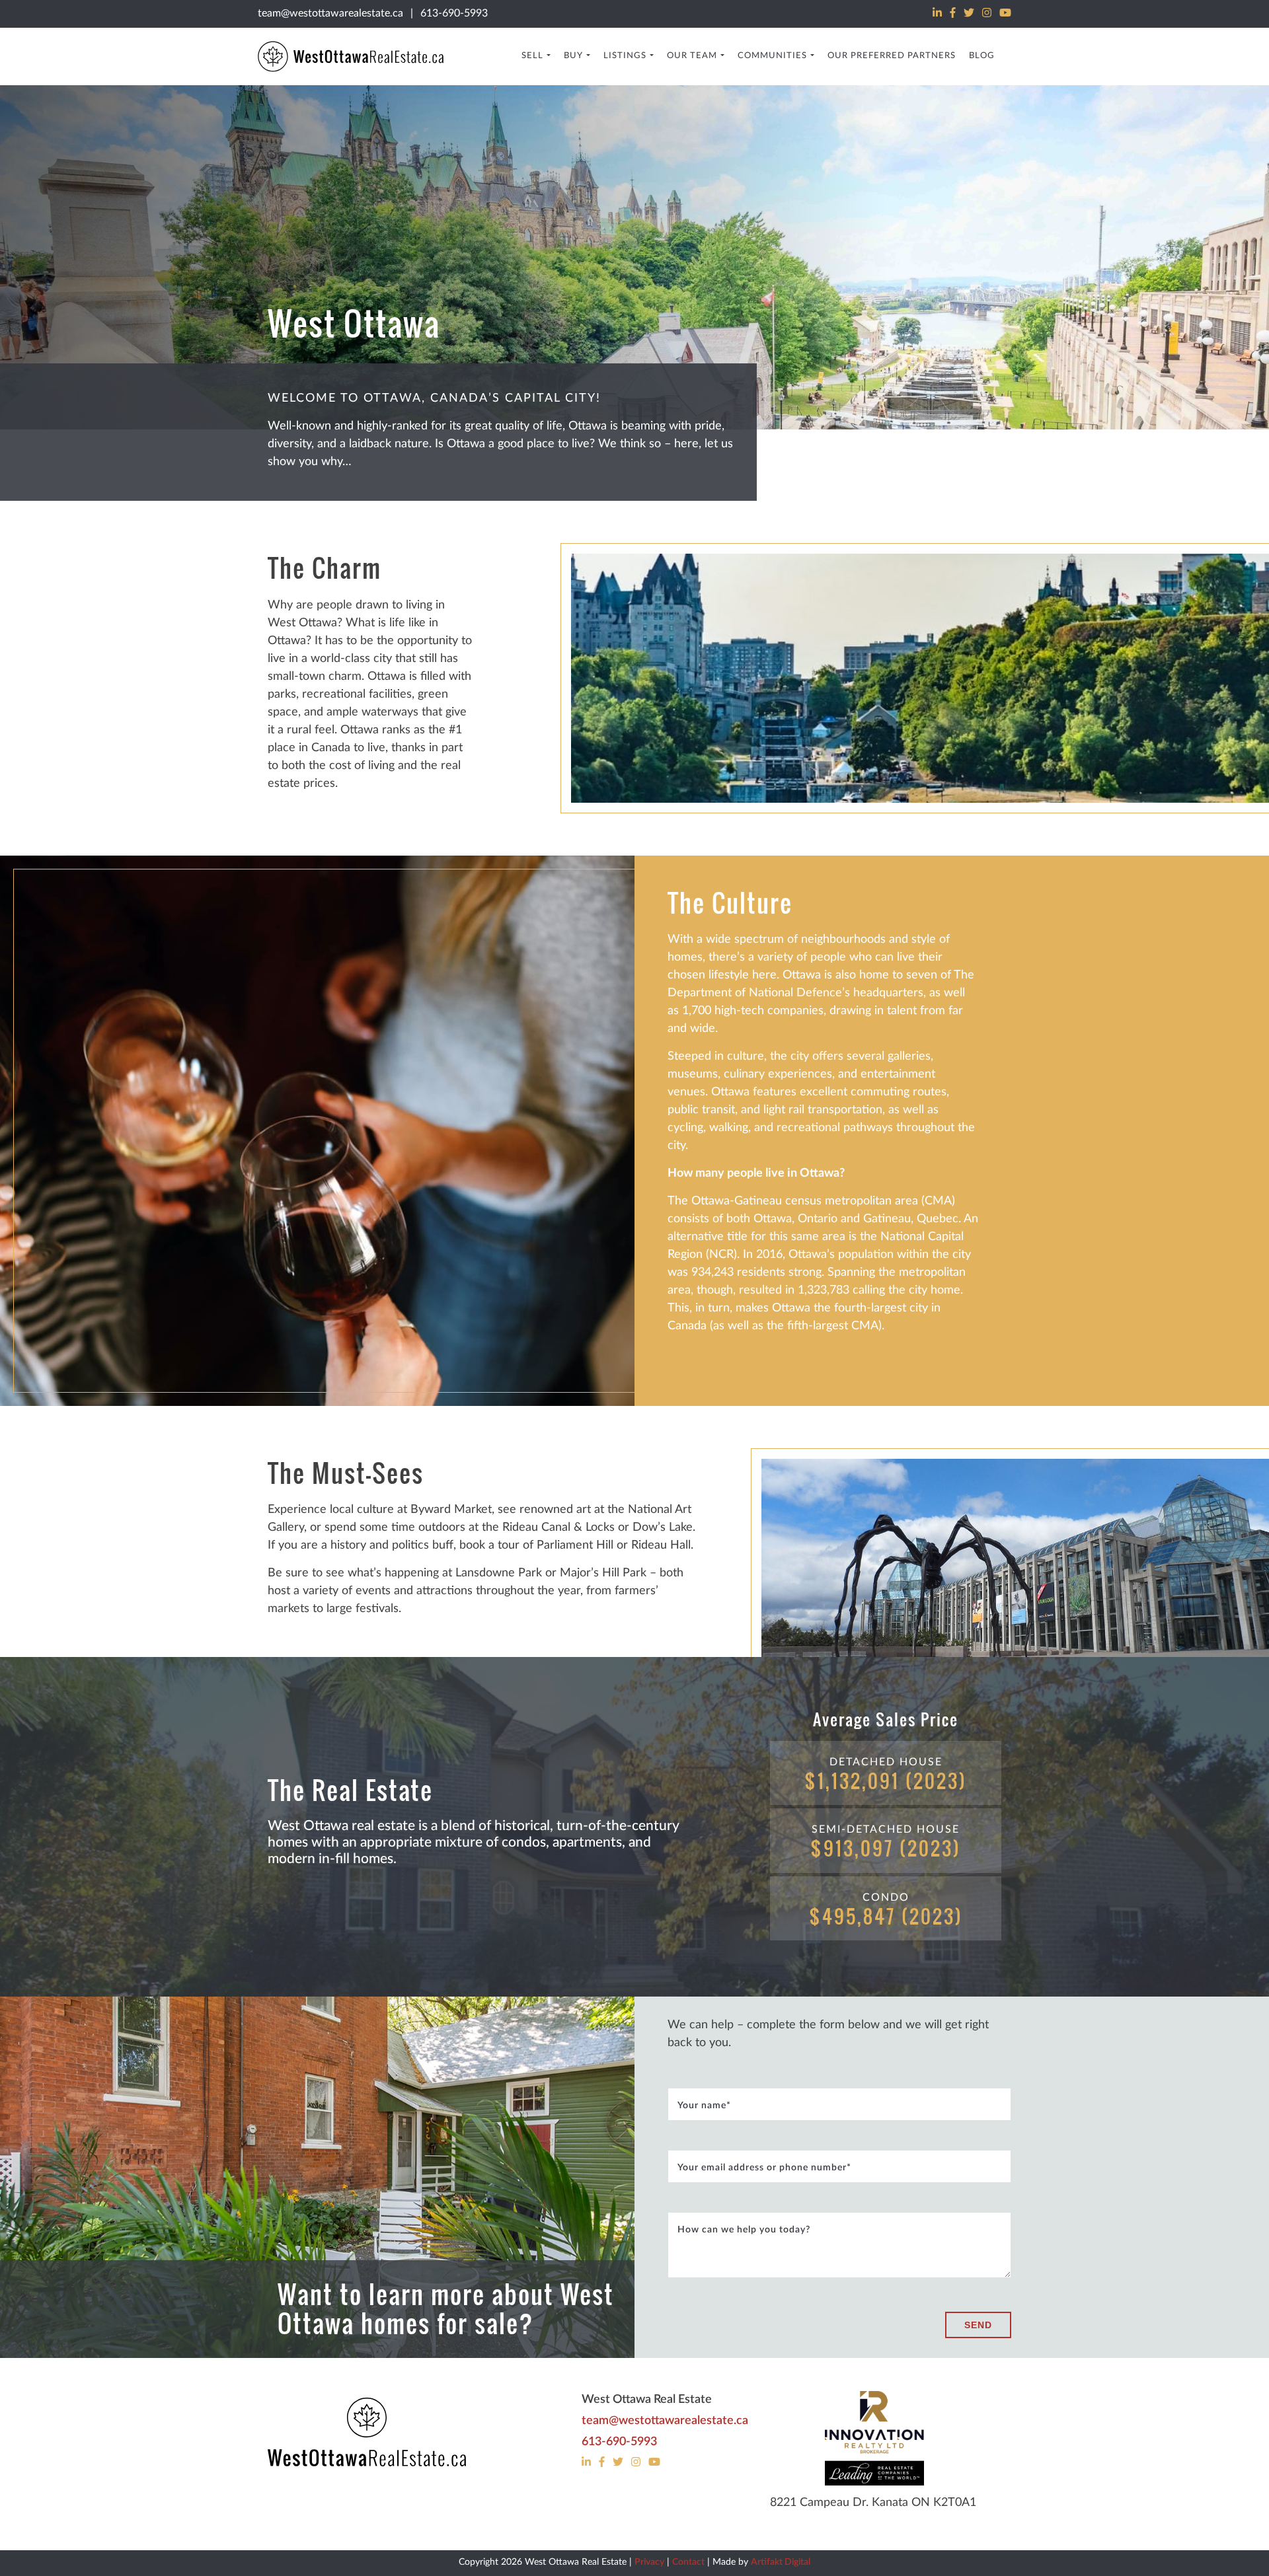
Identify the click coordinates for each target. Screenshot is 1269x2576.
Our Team (692, 56)
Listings (625, 56)
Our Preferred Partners (892, 56)
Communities (772, 56)
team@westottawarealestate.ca (330, 13)
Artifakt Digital (781, 2562)
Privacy (649, 2562)
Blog (982, 56)
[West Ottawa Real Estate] (367, 2433)
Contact (688, 2562)
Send (978, 2325)
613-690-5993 (454, 13)
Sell (532, 56)
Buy (573, 56)
